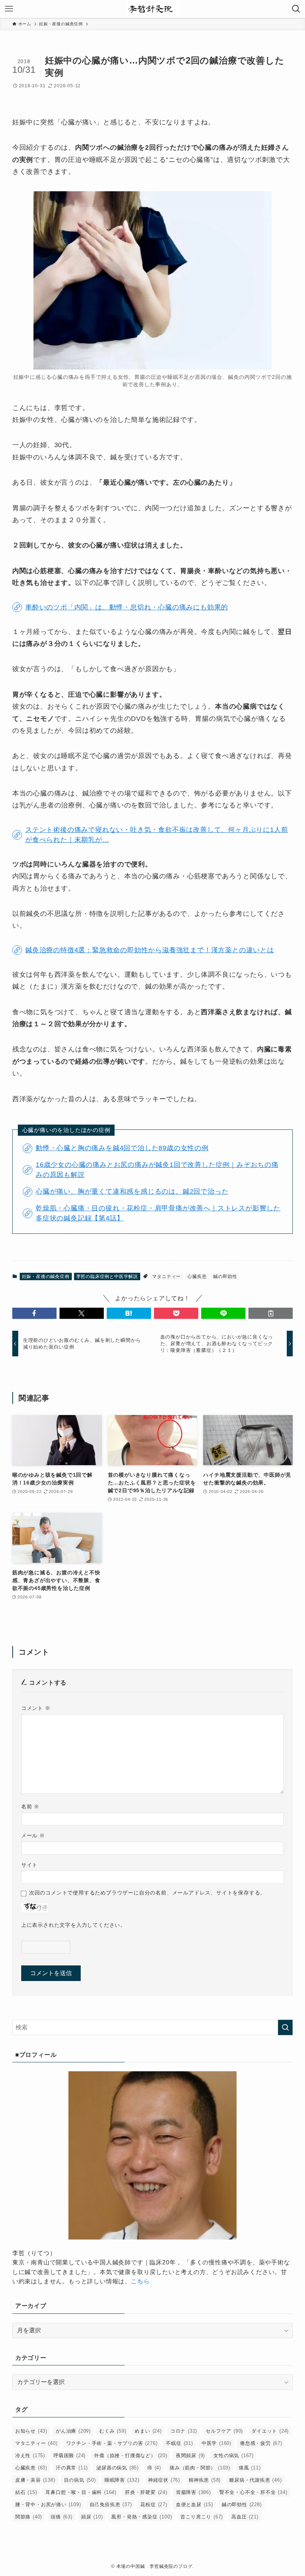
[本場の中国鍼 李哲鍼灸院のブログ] (152, 9)
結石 (26, 2492)
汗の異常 (72, 2468)
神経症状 (164, 2480)
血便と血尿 (195, 2505)
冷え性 (30, 2455)
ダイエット (270, 2431)
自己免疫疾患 (111, 2505)
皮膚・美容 (35, 2480)
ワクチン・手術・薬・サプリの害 (112, 2443)
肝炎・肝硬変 (146, 2492)
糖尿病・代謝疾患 (255, 2480)
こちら (140, 2281)
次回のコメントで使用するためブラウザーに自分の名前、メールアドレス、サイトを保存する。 (147, 1893)
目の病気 (80, 2480)
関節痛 (29, 2517)
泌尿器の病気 (118, 2468)
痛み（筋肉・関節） (200, 2468)
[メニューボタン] (9, 9)
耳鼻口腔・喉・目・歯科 (81, 2492)
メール (33, 1835)
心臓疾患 (197, 1276)
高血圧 (245, 2517)
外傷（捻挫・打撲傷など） (131, 2455)
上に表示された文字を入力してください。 (73, 1925)
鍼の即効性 (225, 1276)
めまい (148, 2431)
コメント (36, 1708)
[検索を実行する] (285, 2027)
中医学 (216, 2443)
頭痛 (62, 2517)
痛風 (250, 2468)
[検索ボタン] (296, 9)
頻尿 (92, 2517)
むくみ (113, 2431)
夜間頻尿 (190, 2455)
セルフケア (224, 2431)
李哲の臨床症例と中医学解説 (107, 1276)
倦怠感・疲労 (261, 2443)
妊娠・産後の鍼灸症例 (46, 1276)
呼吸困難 (70, 2455)
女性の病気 (234, 2455)
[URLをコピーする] (271, 1313)
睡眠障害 (122, 2480)
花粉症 (154, 2505)
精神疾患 (205, 2480)
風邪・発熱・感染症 (142, 2517)
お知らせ (31, 2431)
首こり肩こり (202, 2517)
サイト (29, 1865)
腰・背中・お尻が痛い (48, 2505)
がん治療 (73, 2431)
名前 (30, 1806)
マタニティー (166, 1276)
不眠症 (179, 2443)
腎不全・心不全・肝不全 (253, 2492)
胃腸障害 (193, 2492)
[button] (34, 1313)
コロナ (184, 2431)
